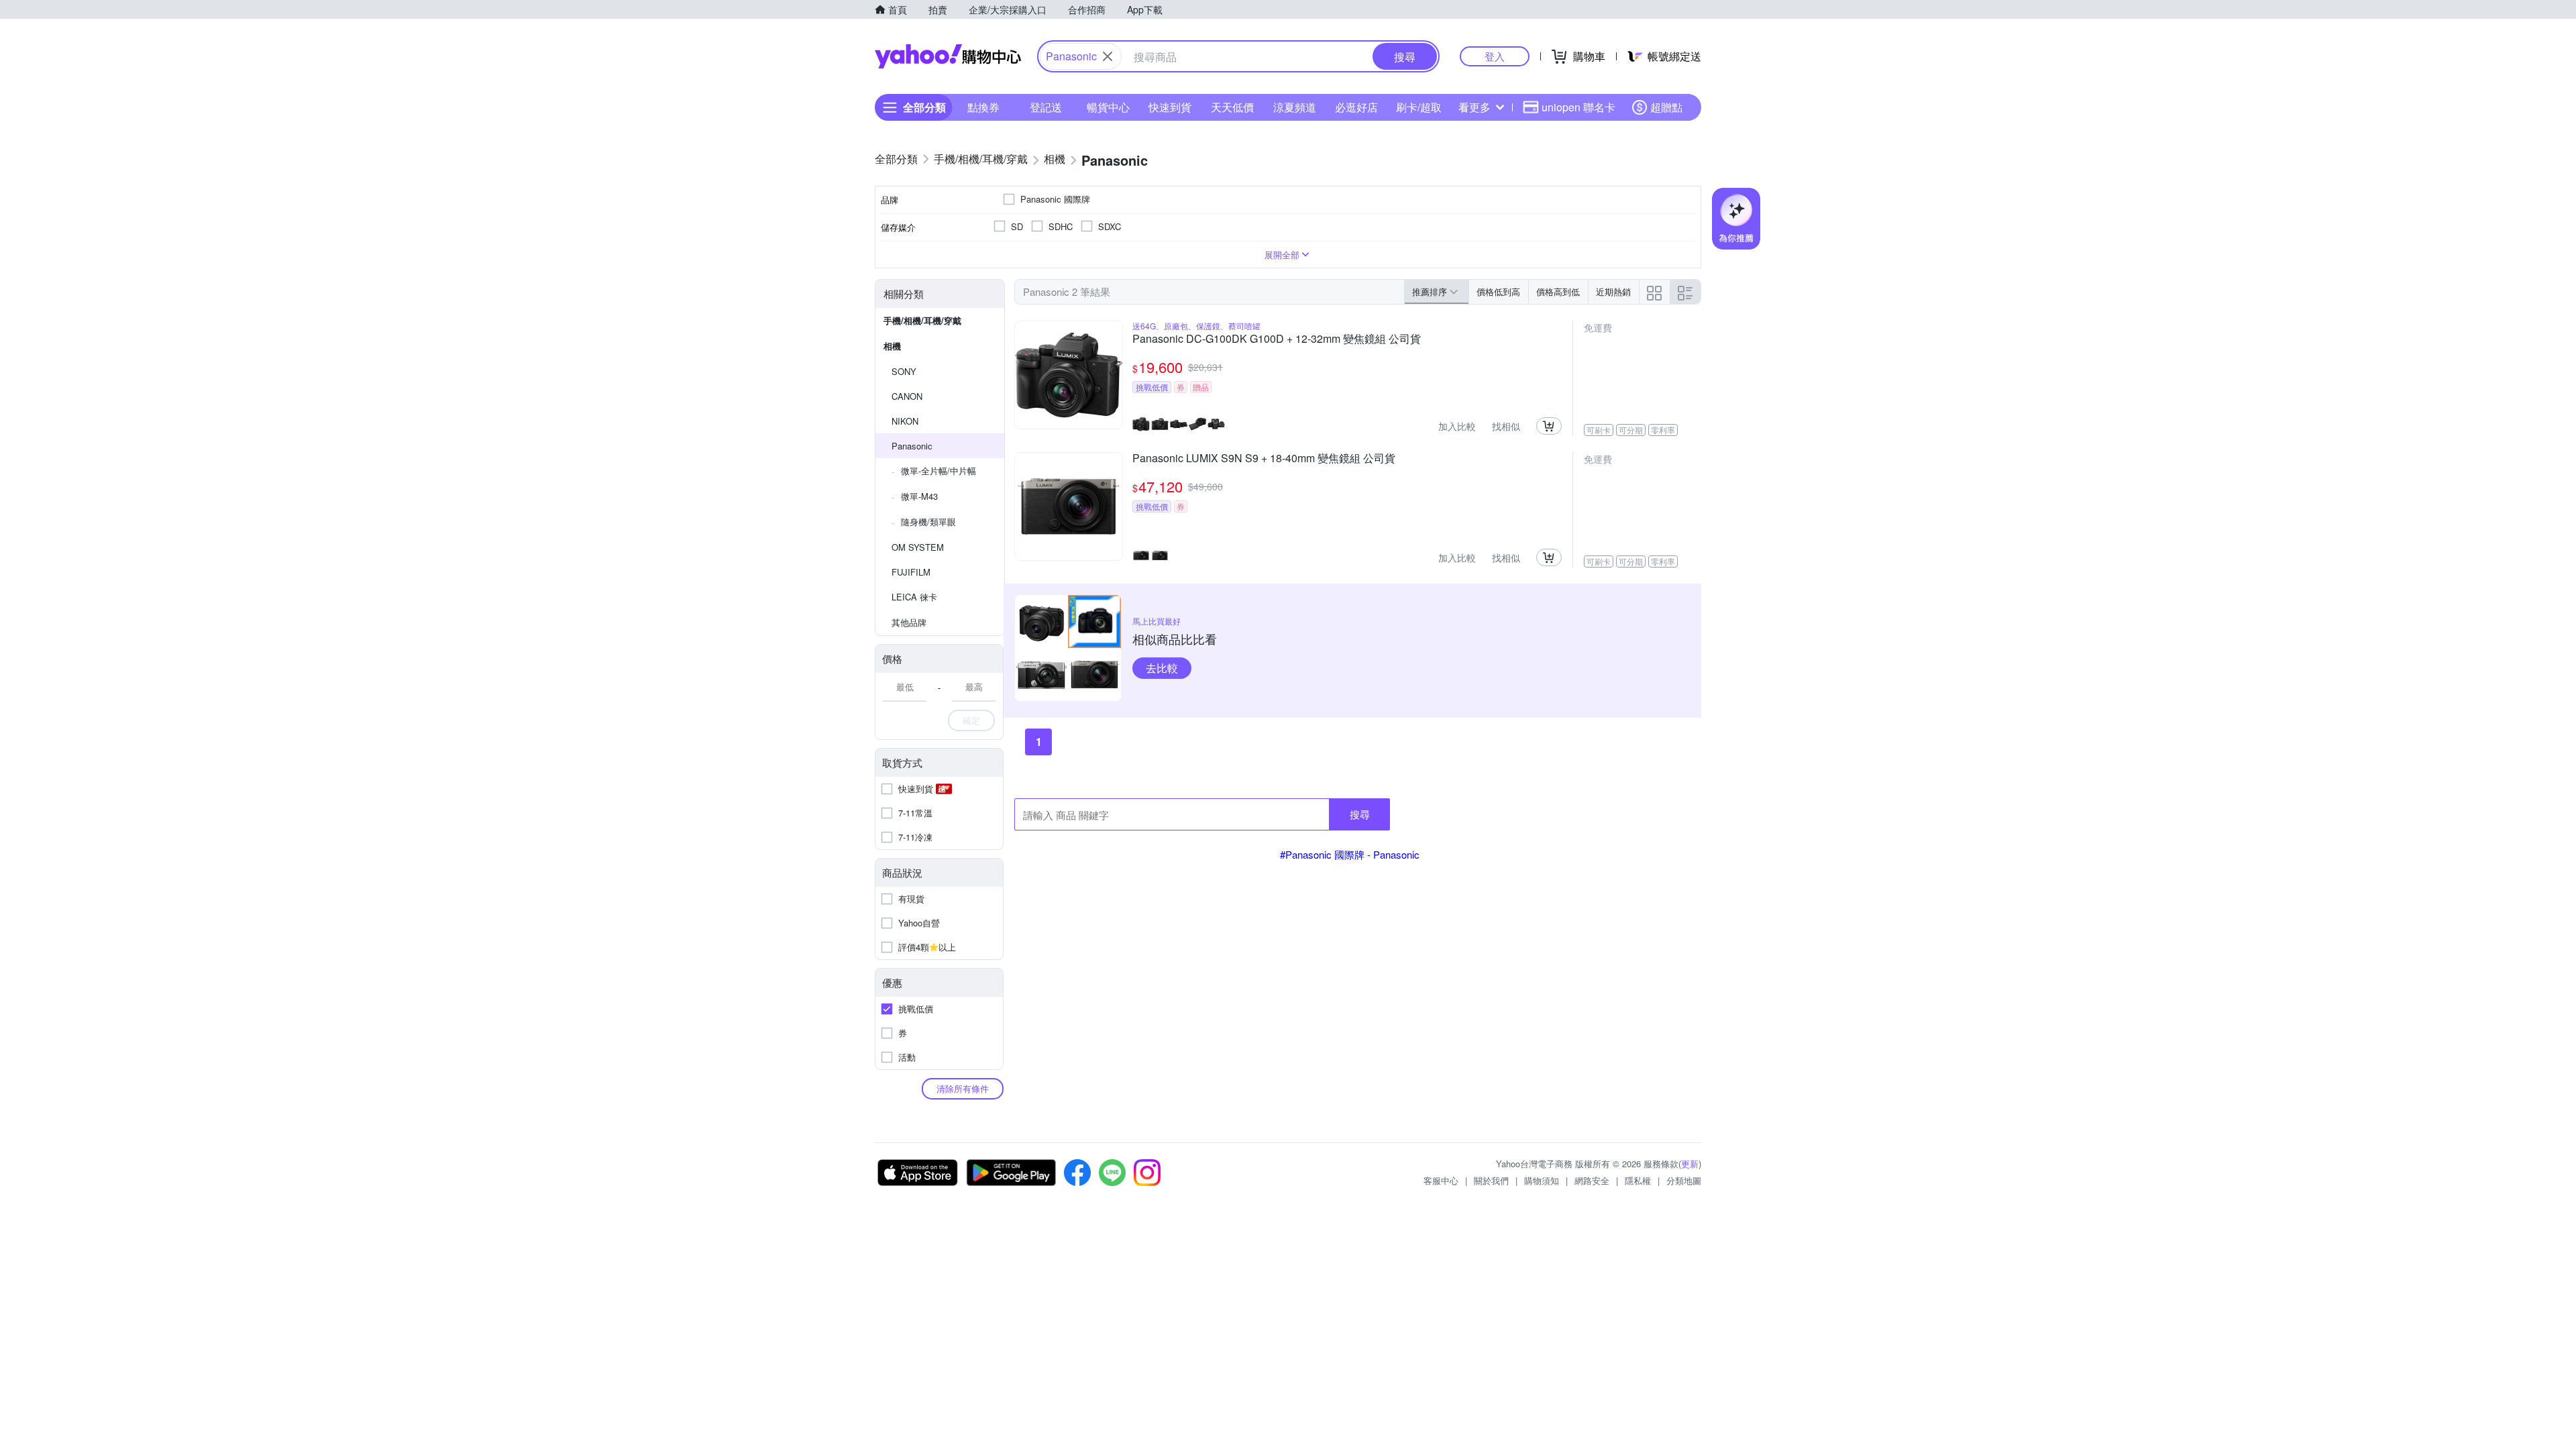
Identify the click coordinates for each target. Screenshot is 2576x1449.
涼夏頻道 (1295, 107)
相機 (892, 346)
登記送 (1046, 107)
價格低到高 (1498, 291)
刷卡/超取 (1419, 107)
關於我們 (1491, 1180)
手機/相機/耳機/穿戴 (922, 320)
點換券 (983, 107)
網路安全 (1592, 1180)
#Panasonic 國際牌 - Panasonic (1350, 854)
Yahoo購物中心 (948, 56)
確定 (971, 720)
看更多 (1474, 107)
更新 (1690, 1164)
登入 (1495, 56)
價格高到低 (1558, 291)
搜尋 (1360, 814)
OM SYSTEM (918, 547)
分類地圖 (1684, 1180)
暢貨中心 (1108, 107)
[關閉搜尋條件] (1108, 56)
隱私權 (1638, 1180)
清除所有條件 (963, 1088)
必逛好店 (1356, 107)
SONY (904, 371)
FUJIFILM (911, 572)
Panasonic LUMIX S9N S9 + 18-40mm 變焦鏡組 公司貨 (1264, 459)
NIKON (905, 421)
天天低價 (1232, 107)
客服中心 (1441, 1180)
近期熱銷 (1613, 291)
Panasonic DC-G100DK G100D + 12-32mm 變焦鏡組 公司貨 (1277, 339)
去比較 (1162, 668)
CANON (907, 396)
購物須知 (1542, 1180)
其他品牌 (909, 622)
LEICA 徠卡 (914, 597)
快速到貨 (1170, 107)
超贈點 (1666, 107)
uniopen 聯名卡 (1578, 107)
